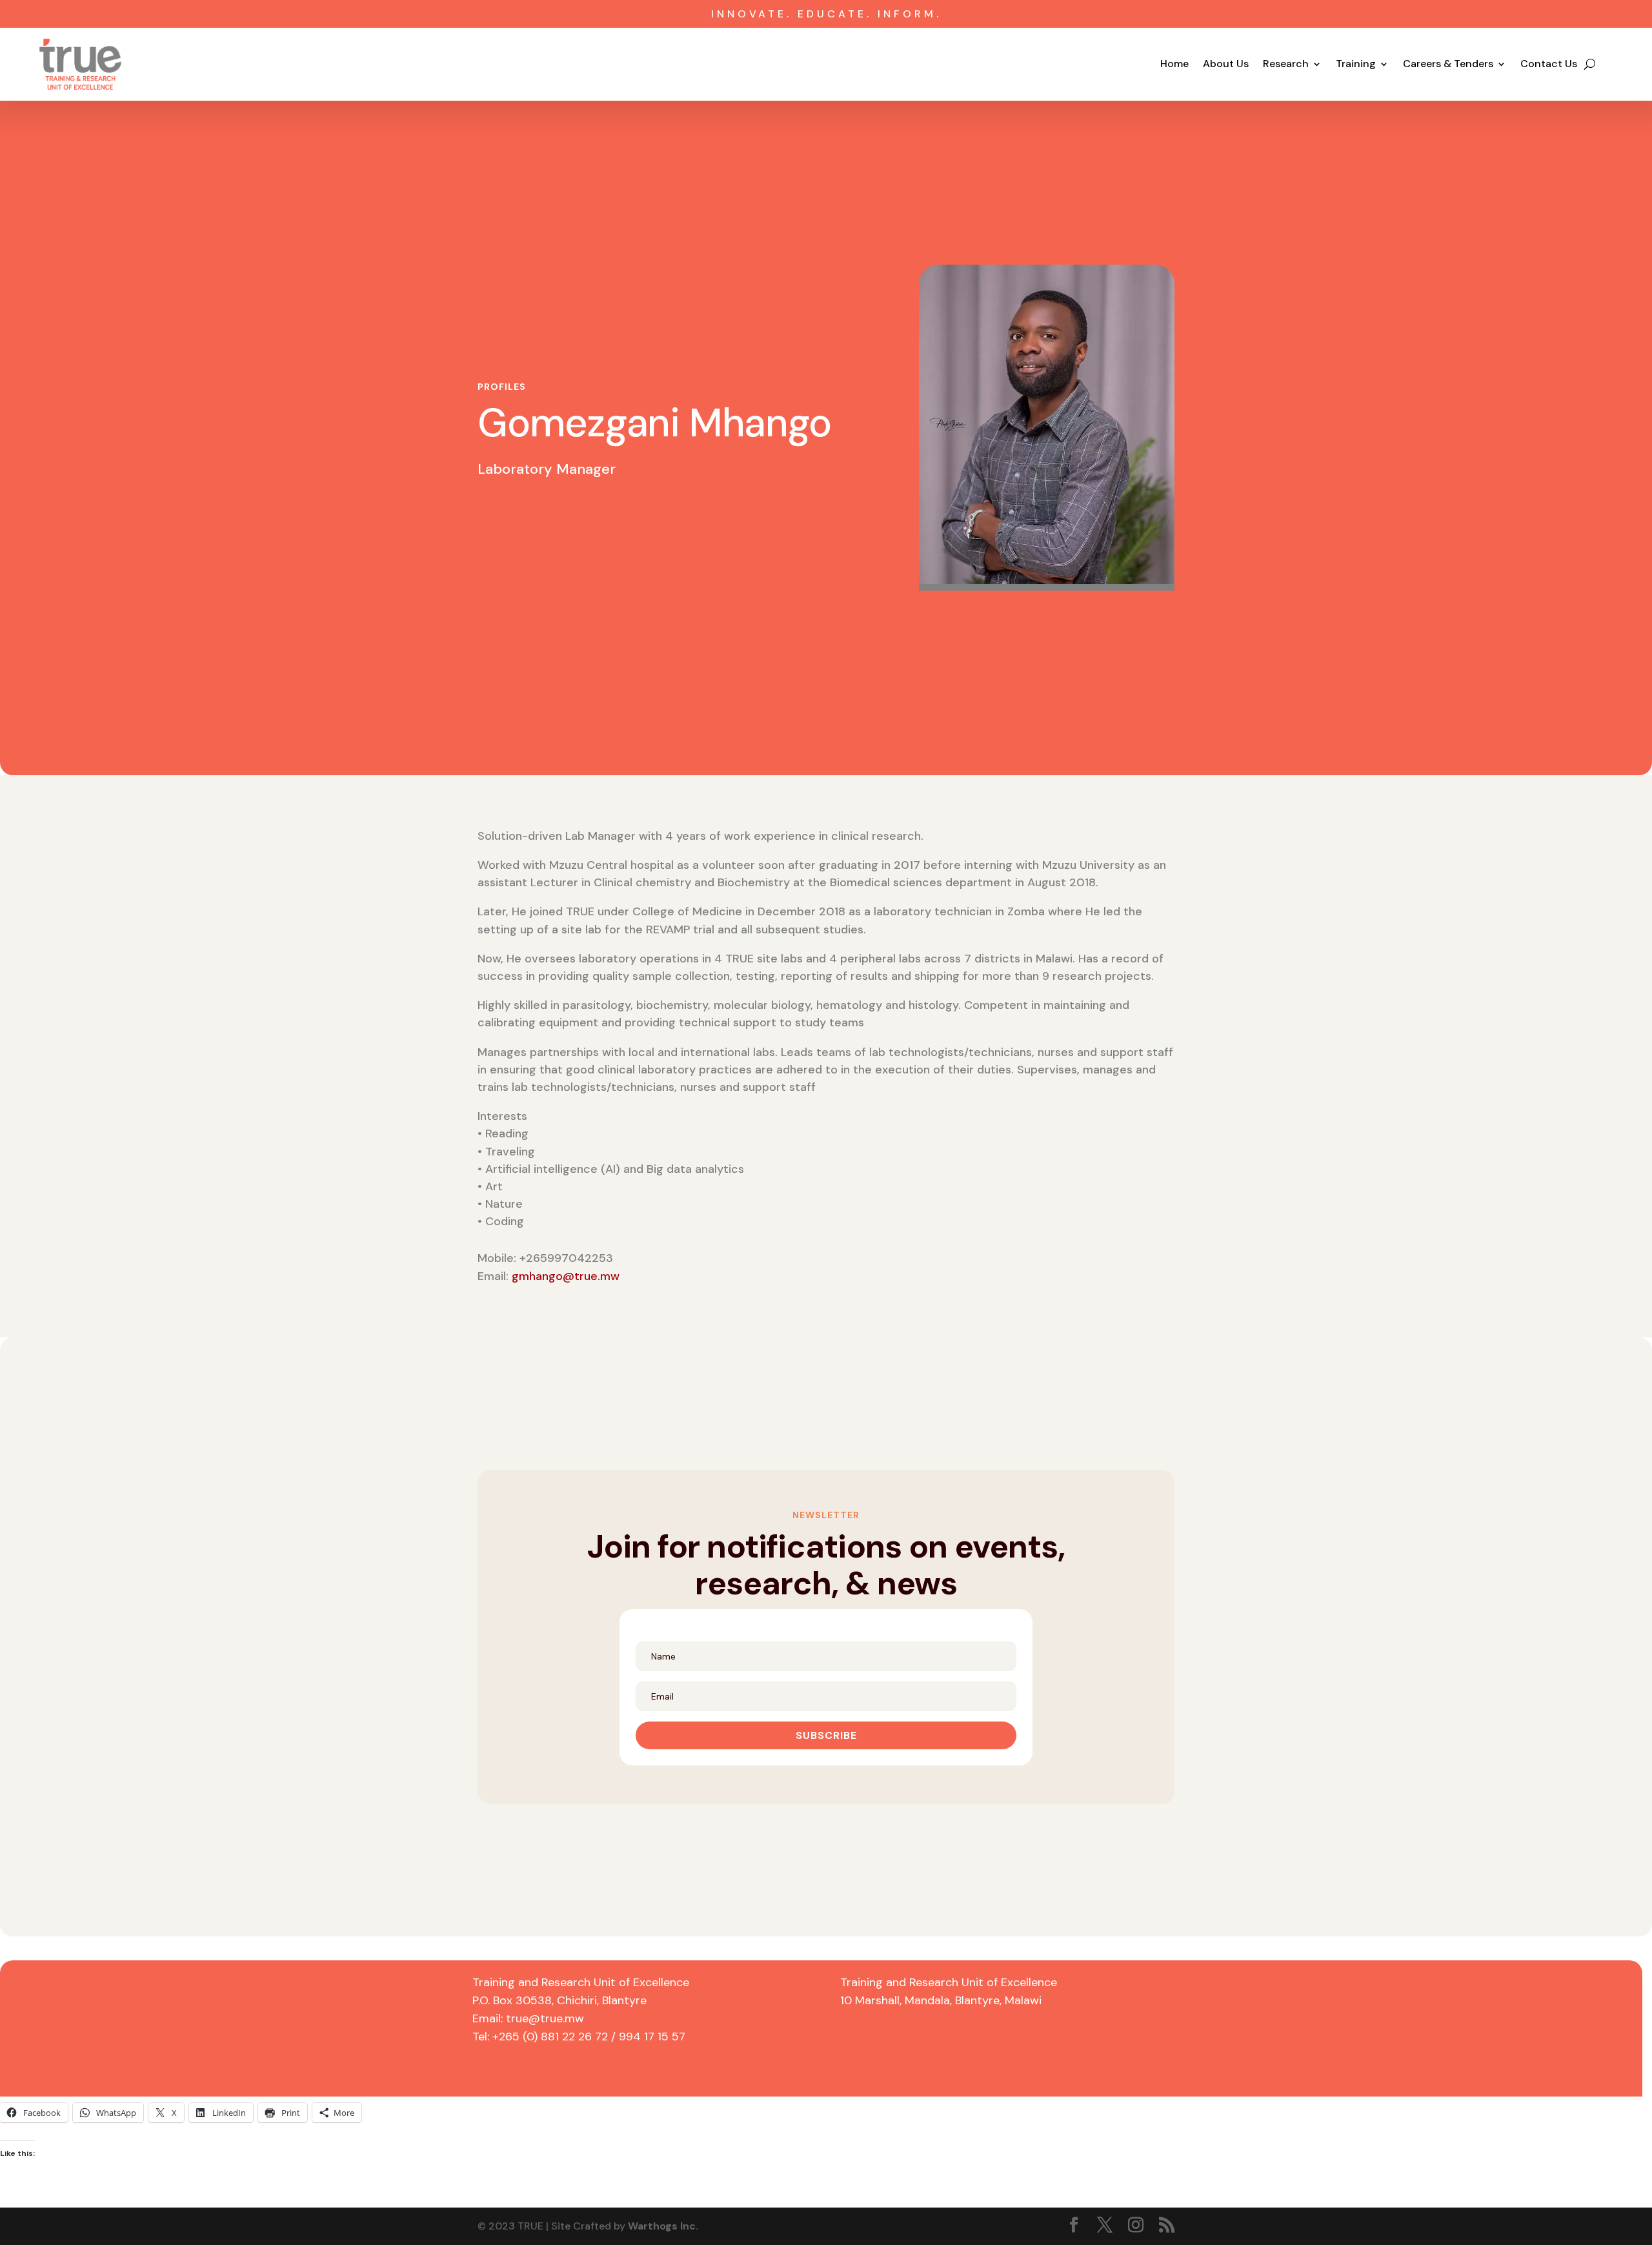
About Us (1226, 65)
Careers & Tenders (1448, 65)
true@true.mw (545, 2018)
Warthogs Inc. (663, 2226)
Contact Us (1549, 65)
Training (1356, 65)
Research (1286, 65)
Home (1174, 65)
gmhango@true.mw (566, 1276)
